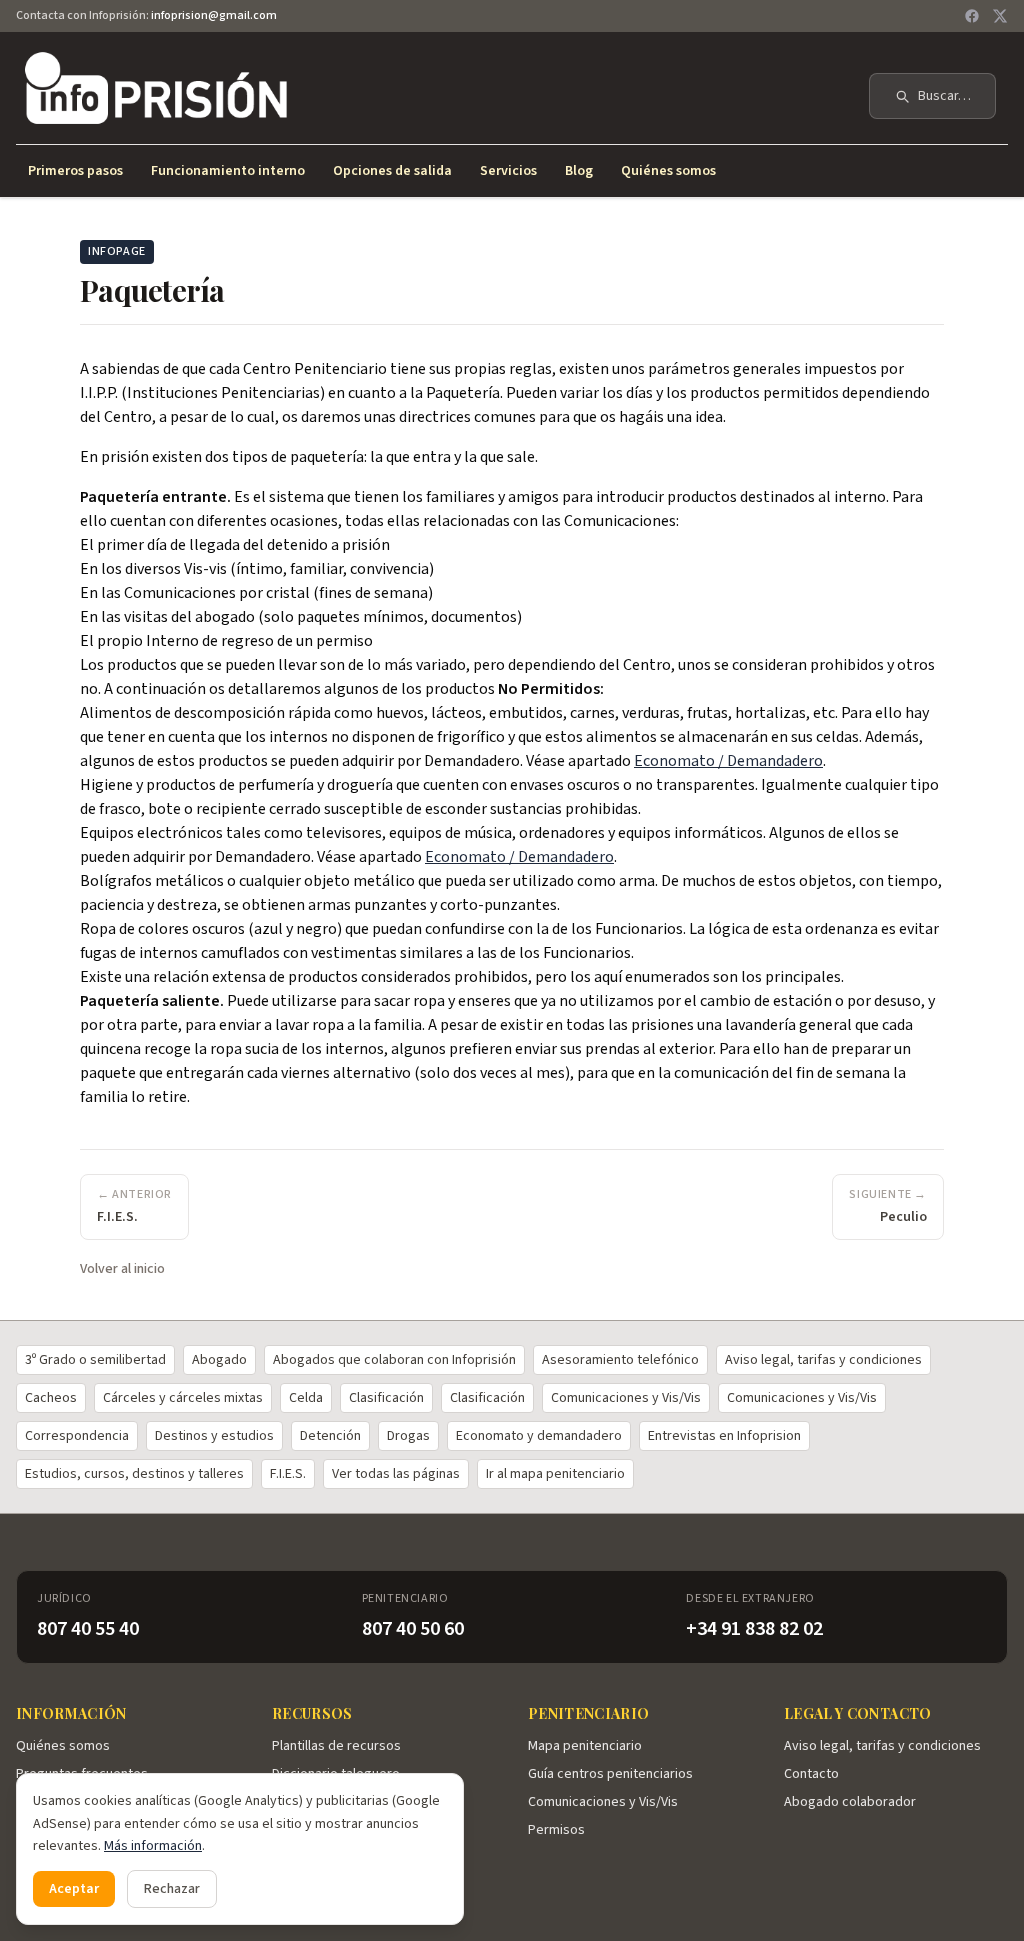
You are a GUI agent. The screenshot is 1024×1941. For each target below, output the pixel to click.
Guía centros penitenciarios (610, 1774)
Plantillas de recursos (336, 1746)
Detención (330, 1436)
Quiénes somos (668, 171)
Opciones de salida (392, 171)
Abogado (219, 1360)
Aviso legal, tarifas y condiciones (823, 1360)
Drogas (408, 1436)
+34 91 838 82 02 (754, 1629)
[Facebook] (972, 16)
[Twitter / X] (1000, 16)
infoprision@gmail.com (214, 15)
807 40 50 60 (413, 1629)
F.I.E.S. (288, 1474)
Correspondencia (77, 1436)
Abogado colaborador (850, 1802)
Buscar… (944, 96)
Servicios (508, 171)
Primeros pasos (75, 171)
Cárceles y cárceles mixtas (183, 1398)
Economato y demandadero (539, 1436)
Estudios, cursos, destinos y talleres (134, 1474)
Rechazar (172, 1889)
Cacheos (51, 1398)
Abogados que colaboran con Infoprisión (394, 1360)
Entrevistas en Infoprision (724, 1436)
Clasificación (386, 1398)
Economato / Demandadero (728, 761)
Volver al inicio (122, 1269)
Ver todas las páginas (396, 1474)
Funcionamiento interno (228, 171)
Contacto (811, 1774)
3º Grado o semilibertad (95, 1360)
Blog (579, 171)
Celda (306, 1398)
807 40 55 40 (88, 1629)
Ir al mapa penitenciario (555, 1474)
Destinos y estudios (214, 1436)
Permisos (556, 1830)
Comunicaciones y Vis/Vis (626, 1398)
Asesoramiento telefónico (620, 1360)
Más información (153, 1846)
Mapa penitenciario (585, 1746)
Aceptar (74, 1889)
